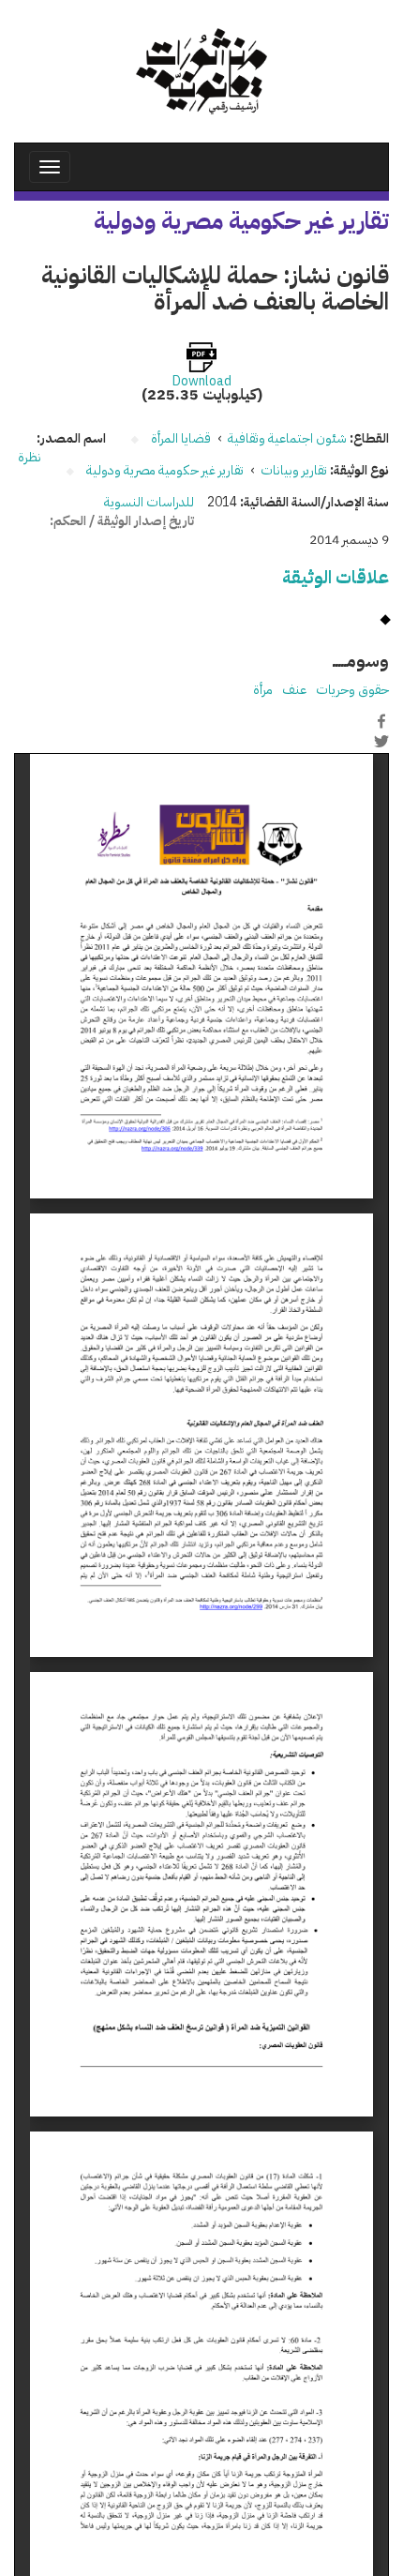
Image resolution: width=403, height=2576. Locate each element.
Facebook (381, 721)
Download (202, 382)
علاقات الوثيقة (336, 577)
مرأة (263, 690)
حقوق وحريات (352, 690)
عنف (294, 690)
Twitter (381, 741)
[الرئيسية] (201, 71)
